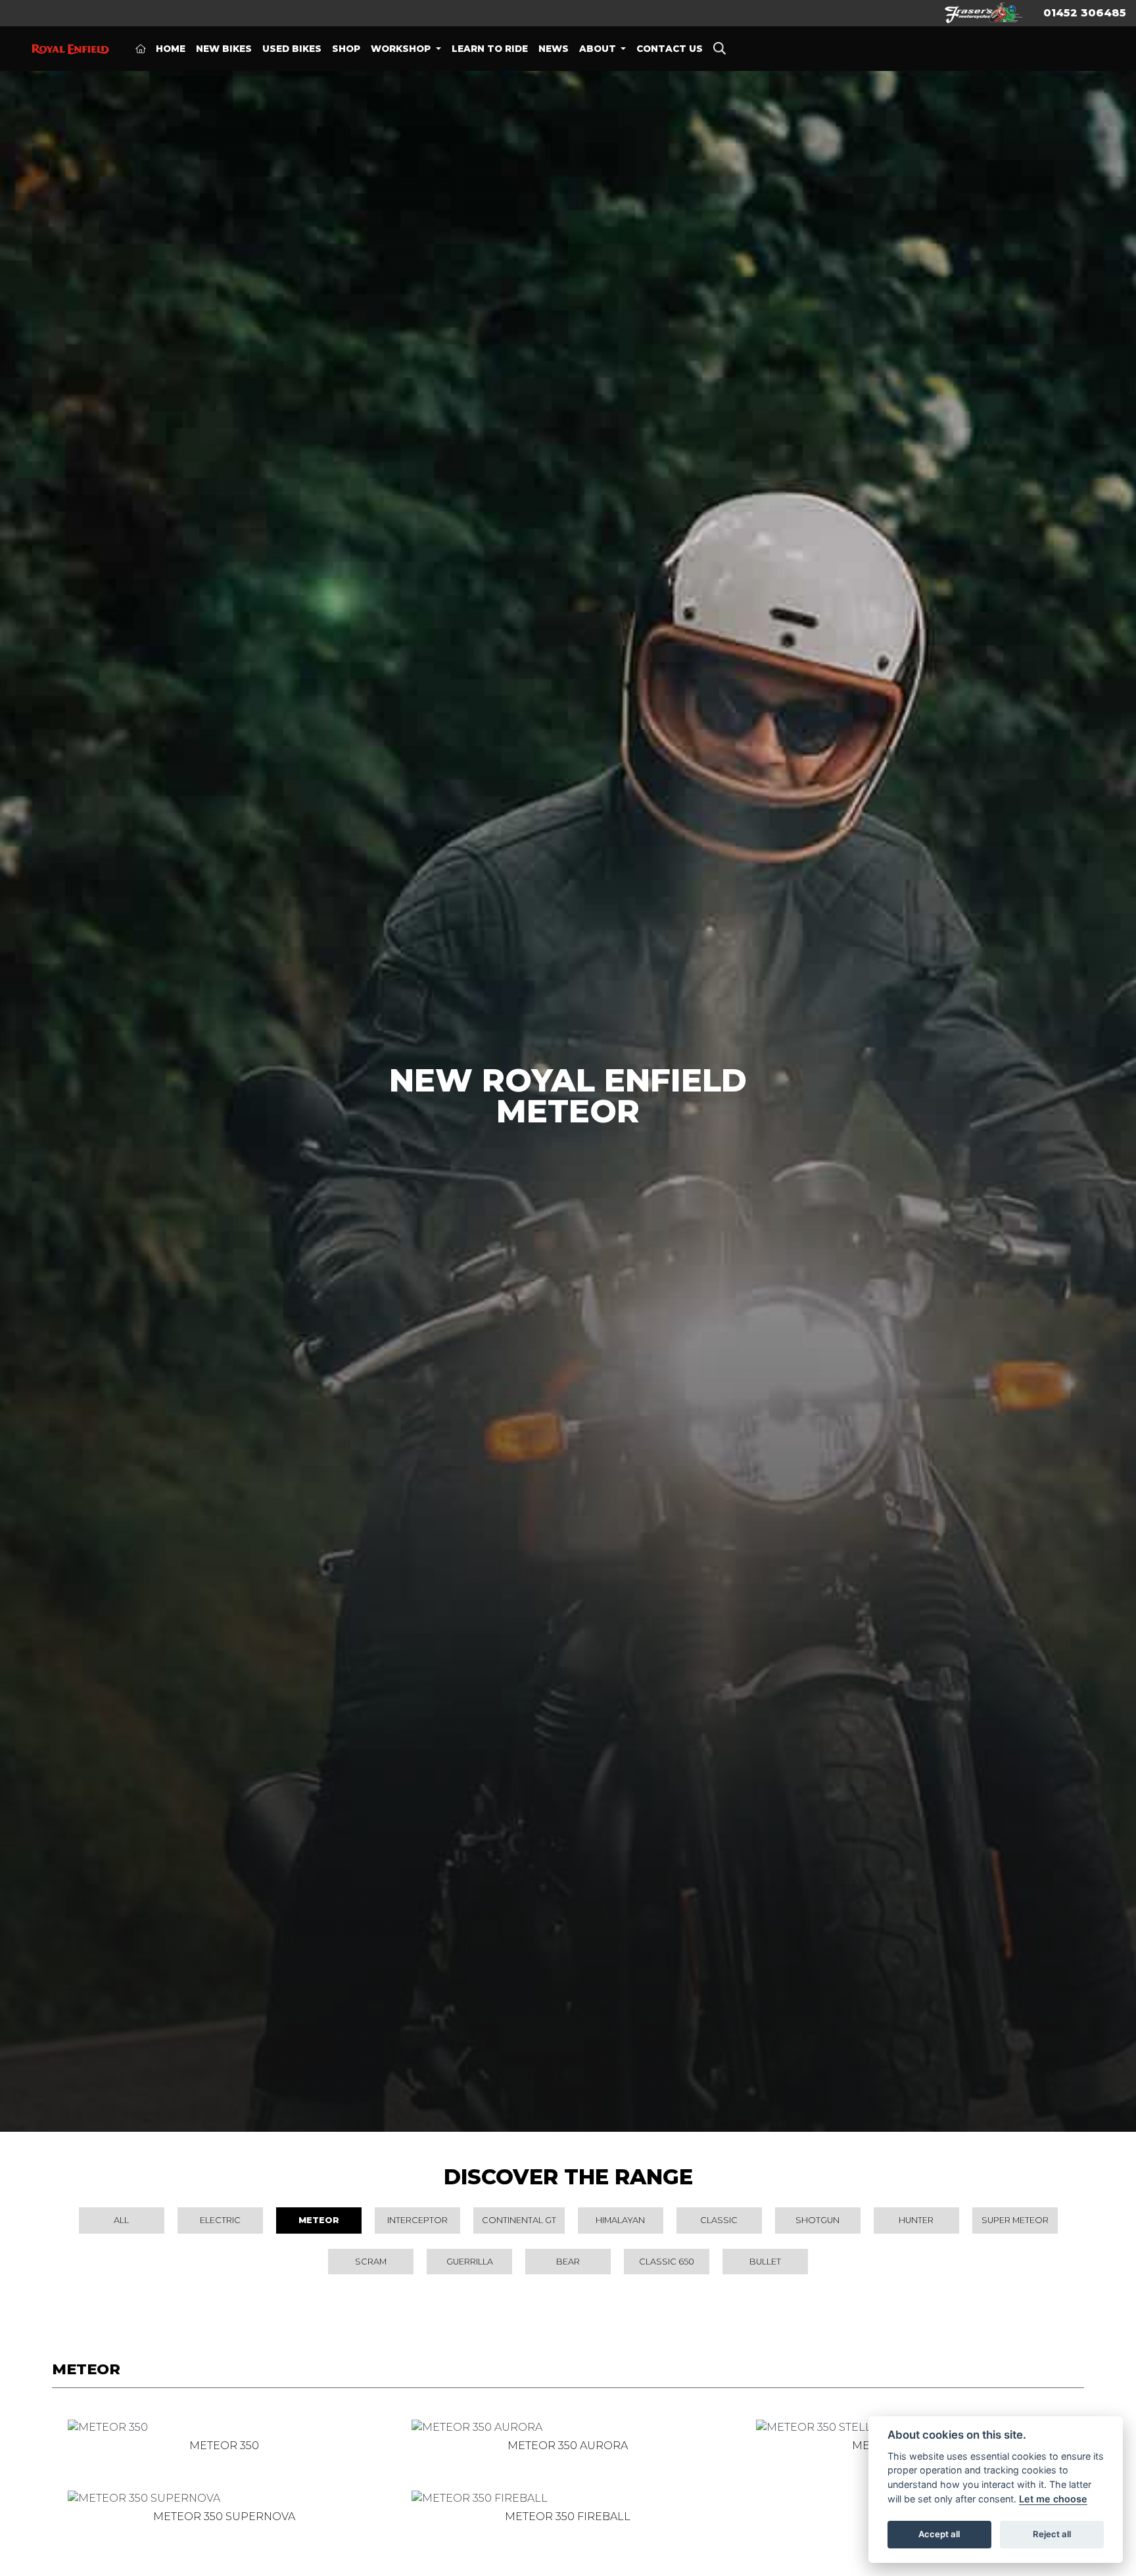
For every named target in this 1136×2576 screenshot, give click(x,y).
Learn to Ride (490, 49)
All (121, 2220)
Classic (719, 2220)
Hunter (916, 2220)
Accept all (939, 2534)
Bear (568, 2262)
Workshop (402, 49)
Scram (371, 2262)
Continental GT (519, 2220)
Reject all (1052, 2534)
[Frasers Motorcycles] (984, 12)
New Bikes (224, 49)
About (599, 49)
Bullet (765, 2262)
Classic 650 (667, 2262)
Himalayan (620, 2220)
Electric (220, 2220)
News (554, 49)
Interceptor (417, 2220)
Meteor (319, 2220)
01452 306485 (1085, 13)
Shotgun (817, 2220)
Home (171, 49)
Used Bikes (292, 49)
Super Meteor (1015, 2220)
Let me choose (1053, 2499)
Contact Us (670, 49)
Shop (346, 49)
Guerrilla (470, 2262)
